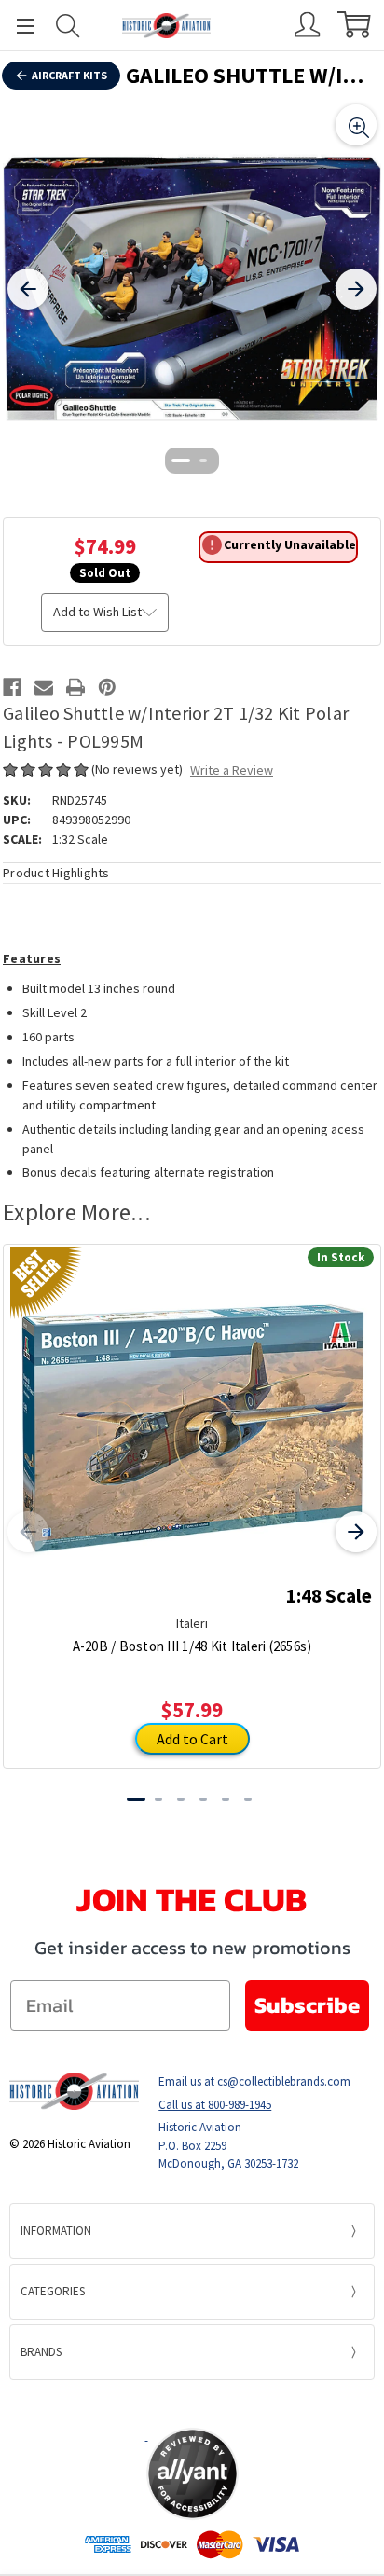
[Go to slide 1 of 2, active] (181, 461)
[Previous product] (28, 1532)
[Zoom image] (356, 125)
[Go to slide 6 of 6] (248, 1799)
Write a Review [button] (232, 770)
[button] (192, 2404)
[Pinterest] (107, 687)
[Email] (44, 687)
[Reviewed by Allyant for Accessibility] (192, 2474)
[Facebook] (12, 687)
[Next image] (356, 289)
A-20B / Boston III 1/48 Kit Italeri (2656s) (192, 1646)
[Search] (68, 26)
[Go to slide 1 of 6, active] (136, 1799)
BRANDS (41, 2352)
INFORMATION (56, 2231)
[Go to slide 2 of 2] (203, 461)
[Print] (75, 687)
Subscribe (307, 2005)
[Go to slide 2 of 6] (158, 1799)
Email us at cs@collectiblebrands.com (254, 2081)
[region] (192, 289)
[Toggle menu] (17, 26)
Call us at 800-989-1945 (215, 2105)
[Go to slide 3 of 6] (181, 1799)
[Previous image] (28, 289)
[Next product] (356, 1532)
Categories (53, 2291)
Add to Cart (192, 1739)
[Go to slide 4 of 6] (203, 1799)
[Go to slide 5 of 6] (226, 1799)
